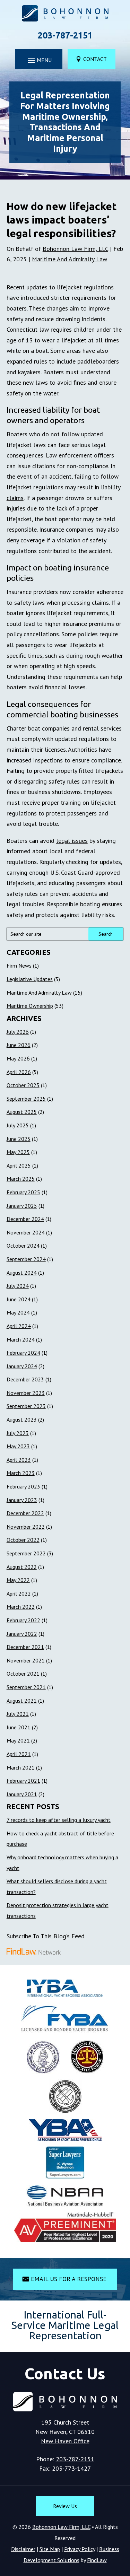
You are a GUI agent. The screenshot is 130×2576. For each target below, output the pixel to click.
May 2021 (18, 1740)
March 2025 (21, 1179)
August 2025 (22, 1112)
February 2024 (23, 1353)
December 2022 (25, 1513)
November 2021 (26, 1660)
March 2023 (21, 1473)
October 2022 (23, 1540)
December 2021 (25, 1647)
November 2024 (26, 1232)
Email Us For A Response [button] (69, 2279)
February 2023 (23, 1486)
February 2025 (23, 1192)
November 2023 (26, 1393)
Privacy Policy (80, 2549)
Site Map (50, 2549)
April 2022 (19, 1593)
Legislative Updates (30, 979)
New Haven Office (65, 2441)
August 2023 (22, 1420)
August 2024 (22, 1273)
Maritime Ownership (30, 1006)
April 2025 (19, 1165)
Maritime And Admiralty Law (70, 259)
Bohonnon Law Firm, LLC (75, 249)
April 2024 (19, 1326)
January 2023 (22, 1500)
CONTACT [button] (95, 59)
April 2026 (19, 1072)
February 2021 (23, 1781)
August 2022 (22, 1567)
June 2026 (19, 1045)
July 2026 (18, 1032)
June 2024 (19, 1299)
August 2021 (22, 1701)
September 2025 (26, 1099)
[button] (39, 60)
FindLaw (97, 2560)
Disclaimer (23, 2549)
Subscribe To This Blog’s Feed (46, 1936)
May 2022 (18, 1580)
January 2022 (22, 1634)
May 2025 (18, 1152)
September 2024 (26, 1259)
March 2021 (21, 1767)
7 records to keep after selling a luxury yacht (59, 1820)
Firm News (19, 966)
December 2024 (25, 1219)
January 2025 (22, 1206)
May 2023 (18, 1446)
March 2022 (21, 1607)
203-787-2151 (65, 35)
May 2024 (18, 1312)
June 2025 (19, 1139)
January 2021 (22, 1794)
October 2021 (23, 1674)
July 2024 (18, 1286)
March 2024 (21, 1339)
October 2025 (23, 1085)
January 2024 (22, 1366)
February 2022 (23, 1620)
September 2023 (26, 1406)
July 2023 (18, 1433)
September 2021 (26, 1687)
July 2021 (18, 1714)
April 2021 (19, 1754)
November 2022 (26, 1527)
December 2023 (25, 1379)
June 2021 (19, 1727)
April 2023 (19, 1460)
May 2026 (18, 1058)
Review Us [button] (65, 2506)
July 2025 (18, 1125)
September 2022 (26, 1553)
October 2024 (23, 1246)
